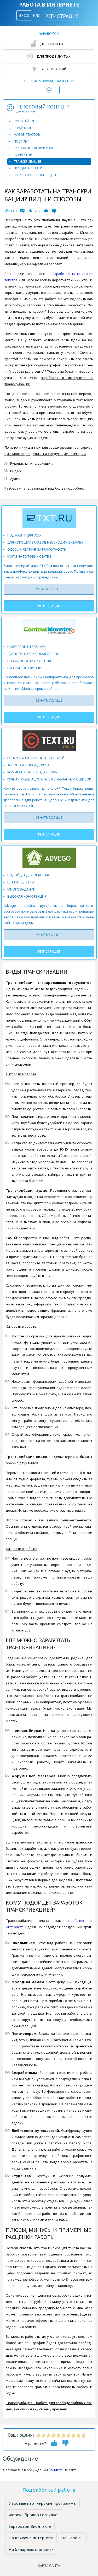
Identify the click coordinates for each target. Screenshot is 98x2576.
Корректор (23, 155)
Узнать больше (49, 589)
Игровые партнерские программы (42, 2503)
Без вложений (53, 69)
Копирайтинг (25, 121)
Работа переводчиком (33, 148)
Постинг (21, 141)
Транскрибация (27, 162)
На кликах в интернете (31, 2538)
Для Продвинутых (53, 56)
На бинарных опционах (31, 2549)
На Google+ (72, 2538)
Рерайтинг (23, 128)
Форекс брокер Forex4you (34, 2515)
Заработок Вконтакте (30, 2526)
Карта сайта (49, 2566)
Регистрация (62, 16)
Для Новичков (53, 44)
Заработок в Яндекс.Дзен (36, 175)
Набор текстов (27, 135)
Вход (24, 15)
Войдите (56, 2470)
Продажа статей (28, 168)
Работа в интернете (49, 5)
